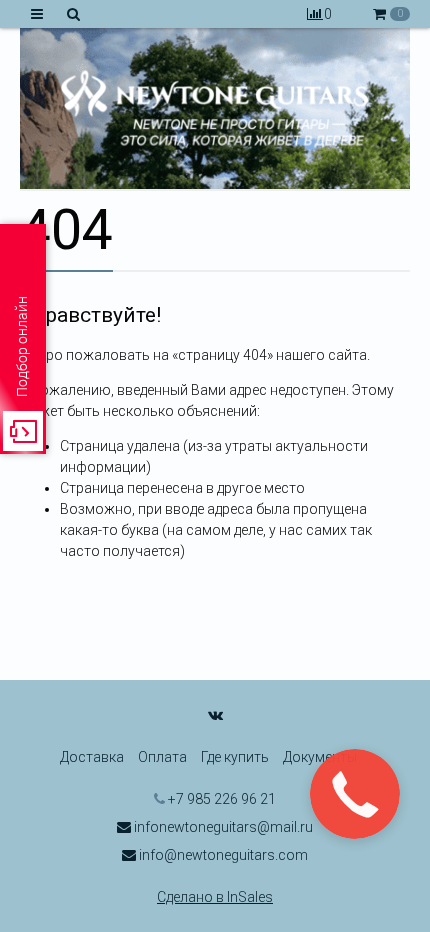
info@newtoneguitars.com (222, 855)
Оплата (162, 757)
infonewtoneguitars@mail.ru (222, 827)
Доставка (92, 757)
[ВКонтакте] (215, 715)
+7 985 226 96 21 (220, 799)
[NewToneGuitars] (215, 108)
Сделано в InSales (215, 897)
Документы (320, 757)
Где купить (235, 757)
